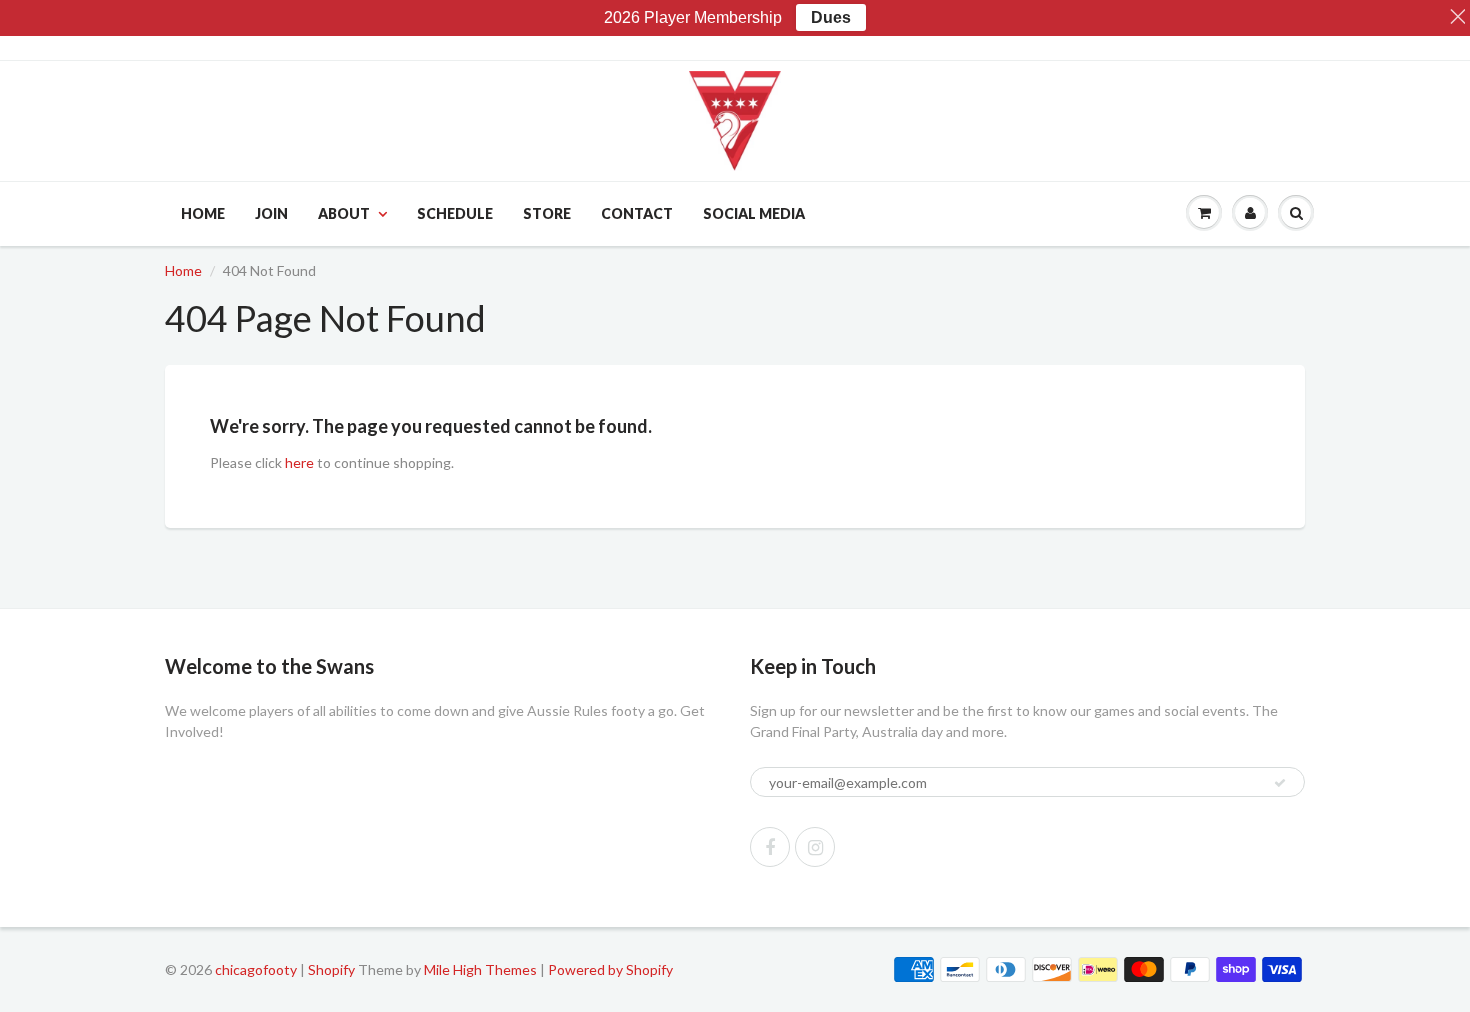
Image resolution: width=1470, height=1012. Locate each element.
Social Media (754, 213)
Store (547, 213)
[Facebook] (770, 847)
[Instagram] (815, 847)
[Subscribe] (1280, 783)
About (344, 213)
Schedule (455, 213)
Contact (637, 213)
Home (203, 213)
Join (271, 213)
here (299, 462)
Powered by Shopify (610, 969)
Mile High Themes (480, 969)
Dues (831, 17)
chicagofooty (256, 969)
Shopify (331, 969)
